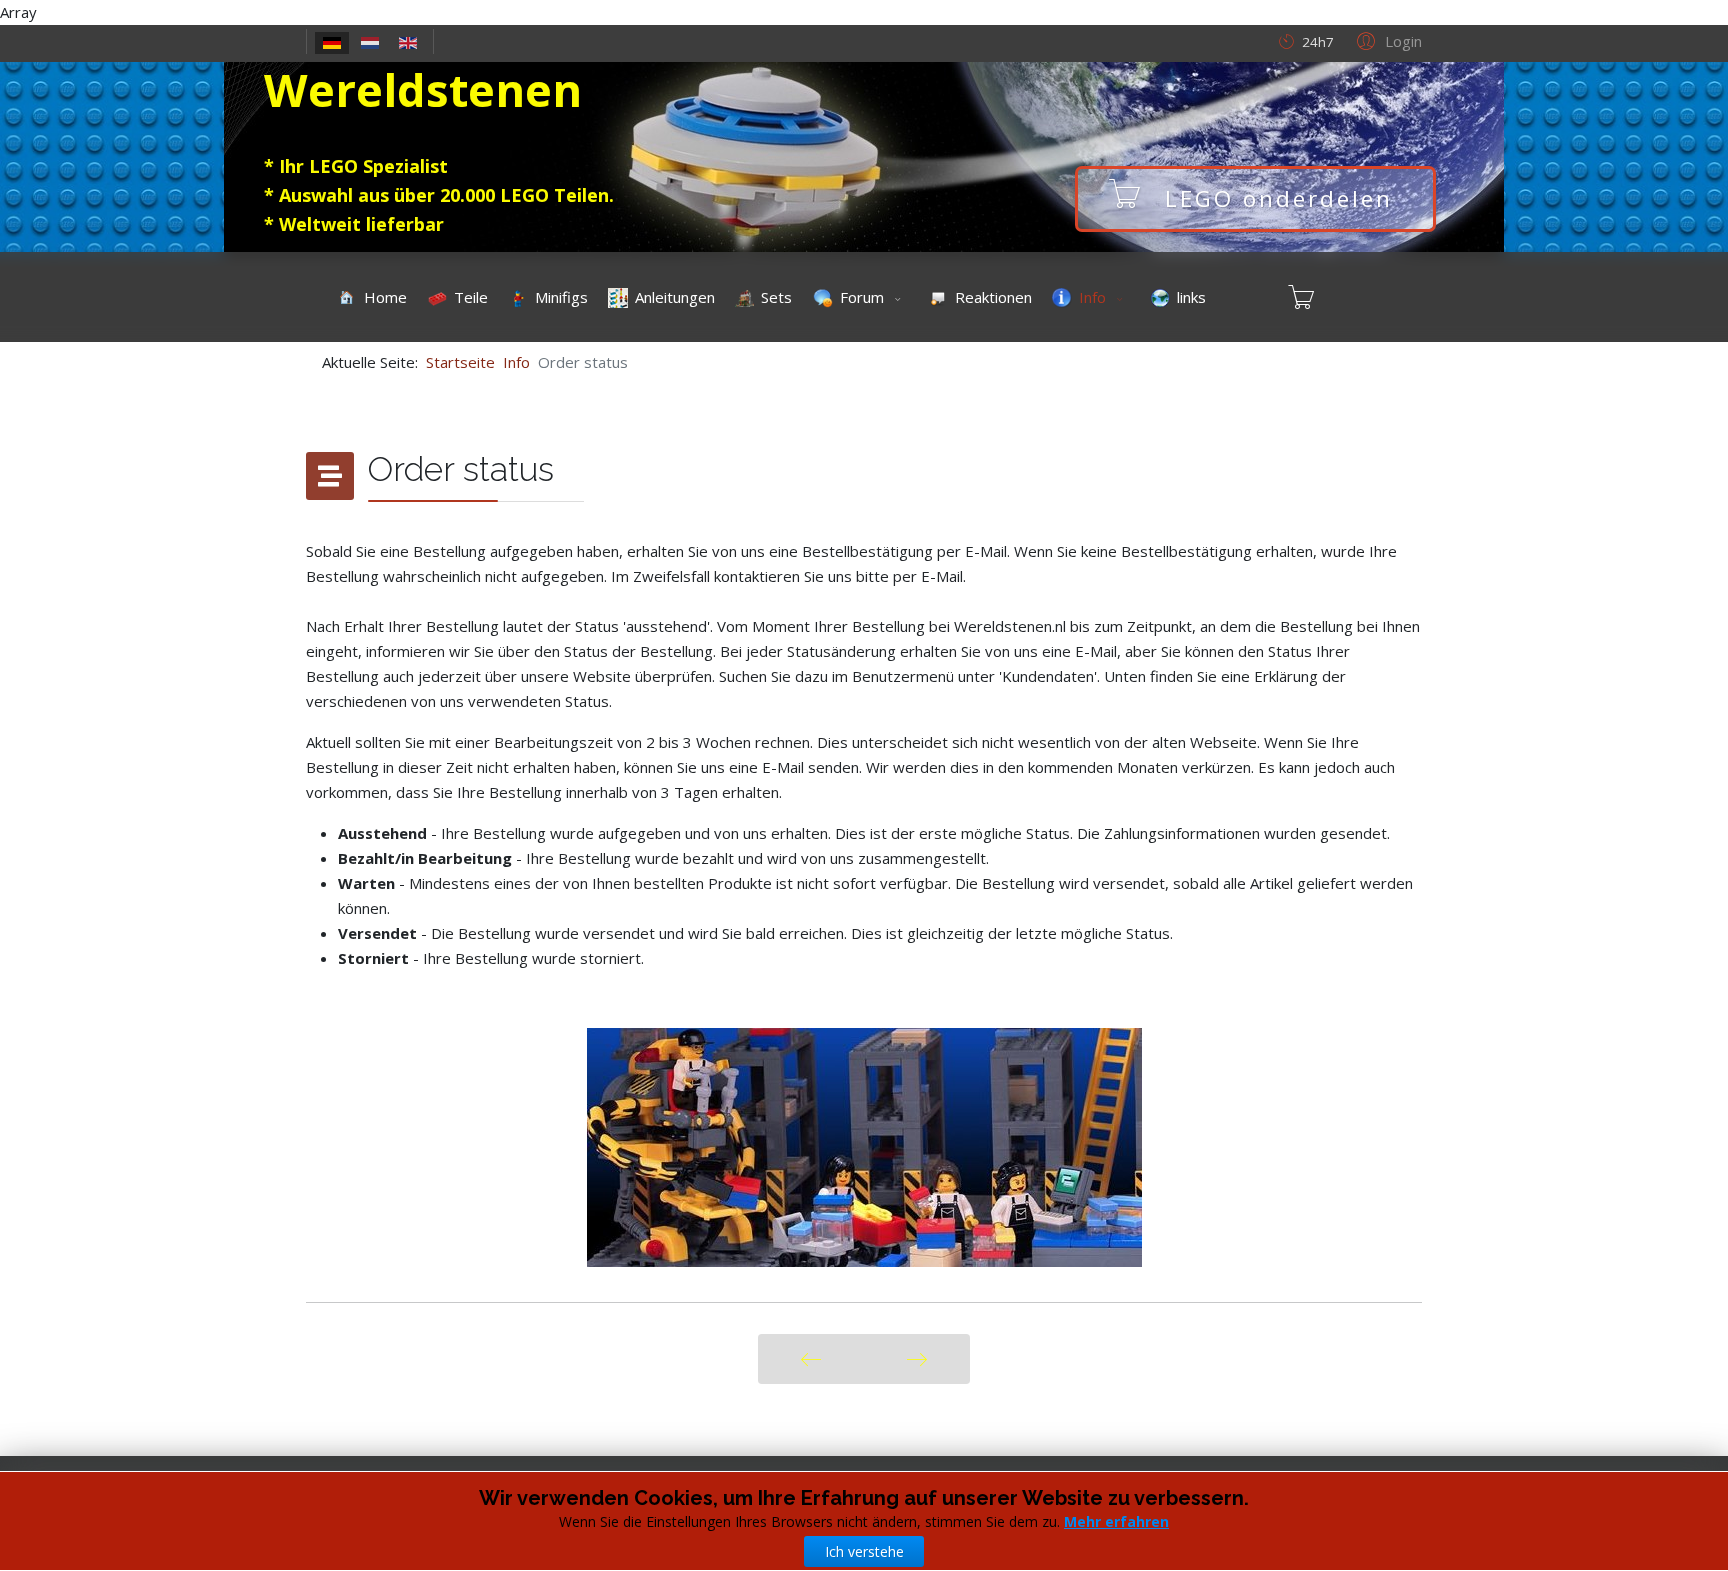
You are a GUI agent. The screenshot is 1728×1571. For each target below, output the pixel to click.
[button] (1386, 40)
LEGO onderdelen (1279, 198)
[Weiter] (916, 1359)
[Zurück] (810, 1359)
